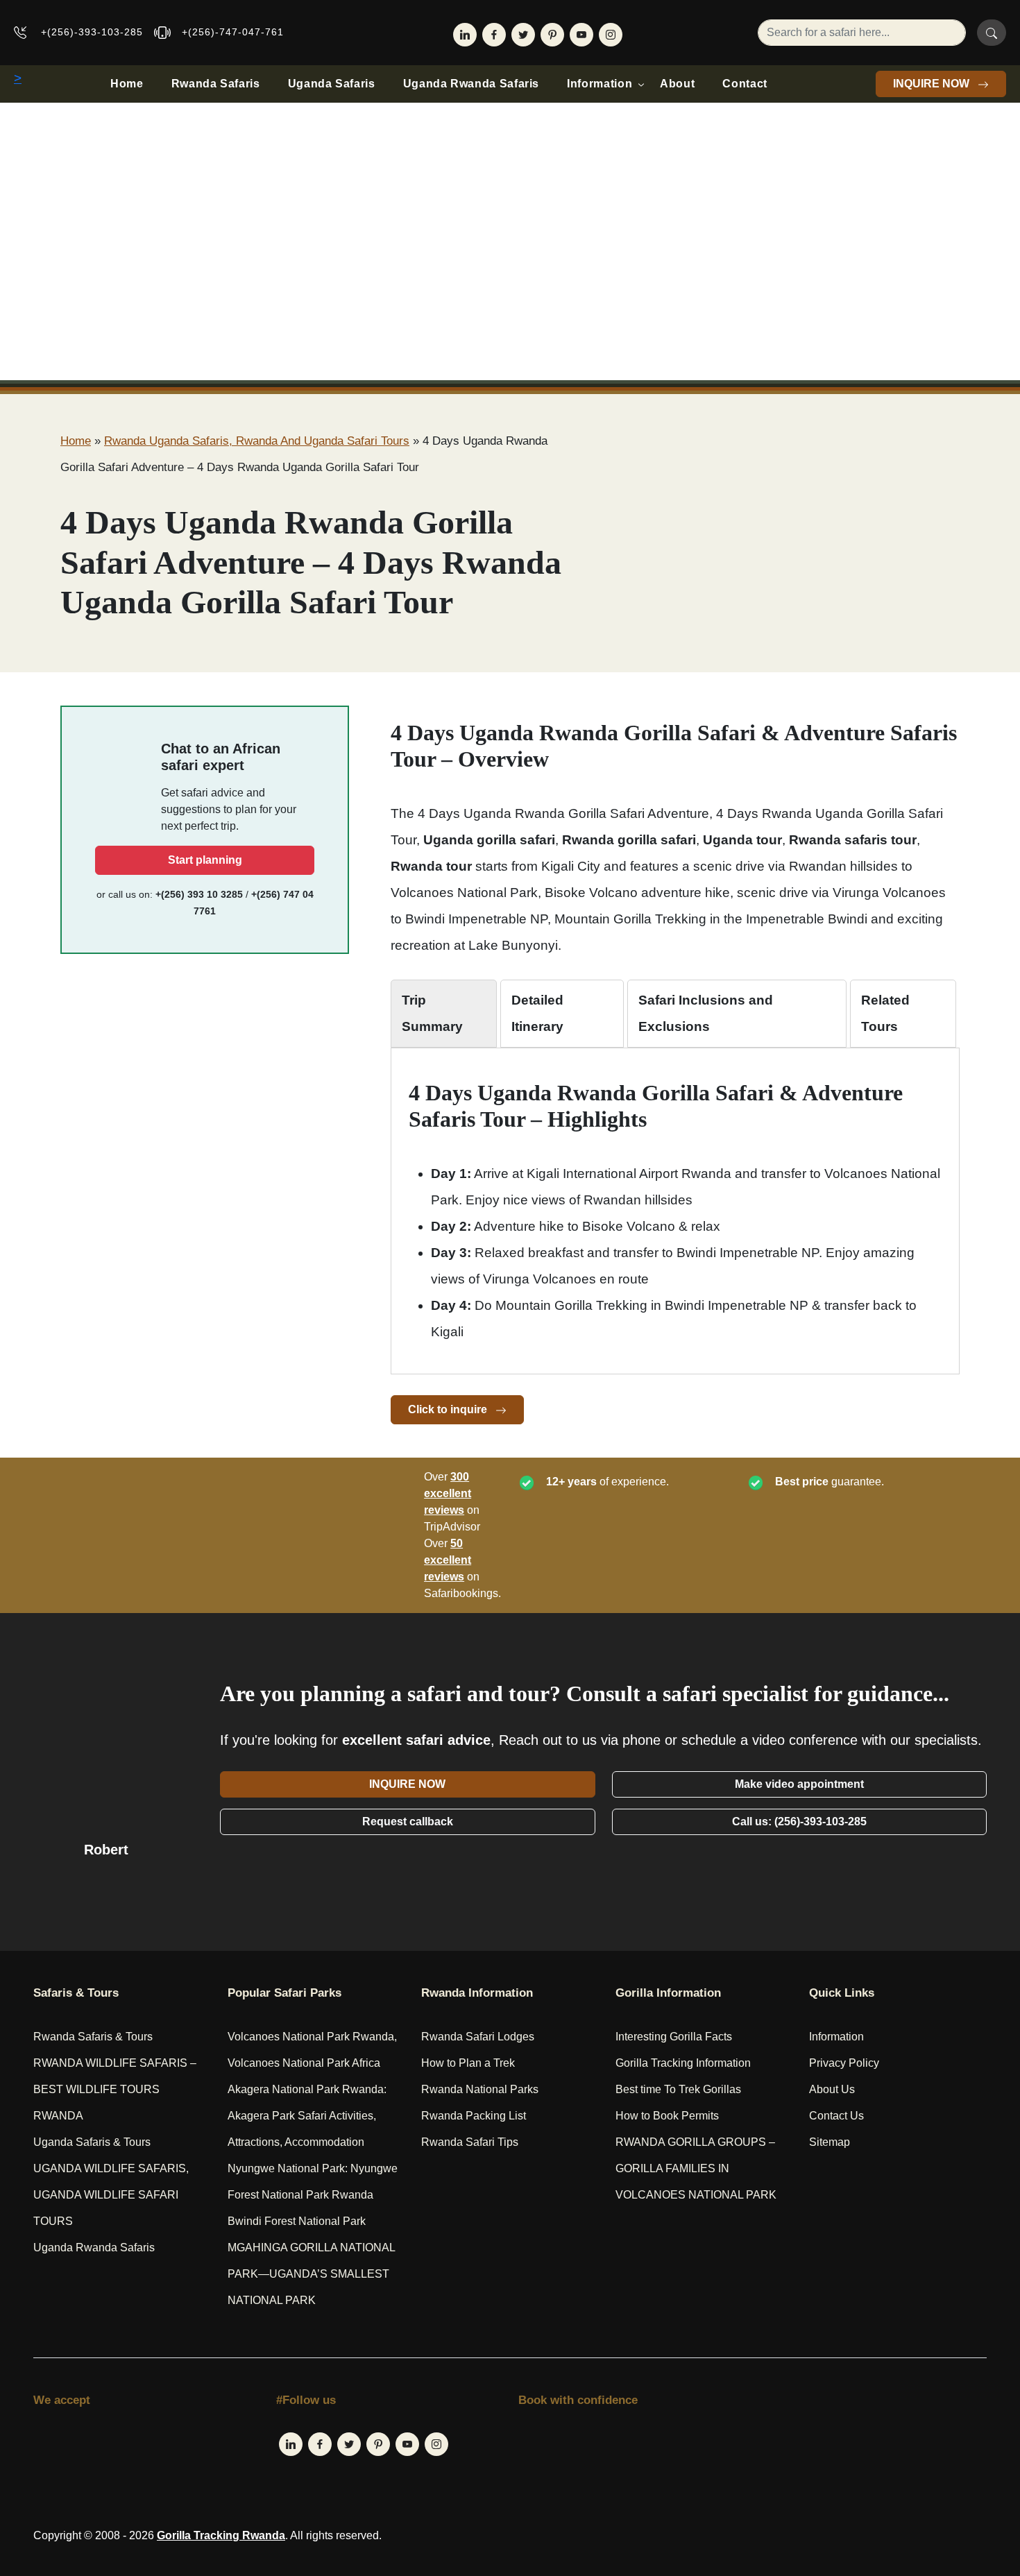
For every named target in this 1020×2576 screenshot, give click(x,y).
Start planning (205, 860)
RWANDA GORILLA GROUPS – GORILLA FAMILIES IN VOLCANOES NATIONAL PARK (696, 2168)
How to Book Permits (667, 2116)
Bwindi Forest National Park (297, 2221)
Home (127, 84)
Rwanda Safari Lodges (478, 2037)
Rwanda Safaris (216, 84)
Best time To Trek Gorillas (678, 2089)
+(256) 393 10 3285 (199, 894)
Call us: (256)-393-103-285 (799, 1822)
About (677, 84)
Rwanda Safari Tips (470, 2142)
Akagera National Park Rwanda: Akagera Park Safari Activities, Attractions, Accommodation (307, 2116)
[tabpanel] (675, 1212)
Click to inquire (449, 1409)
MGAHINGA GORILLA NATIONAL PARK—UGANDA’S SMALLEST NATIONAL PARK (311, 2274)
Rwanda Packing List (474, 2116)
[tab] (444, 1014)
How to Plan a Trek (468, 2063)
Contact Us (836, 2116)
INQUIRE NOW (933, 84)
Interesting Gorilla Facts (674, 2037)
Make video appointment (799, 1784)
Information (600, 84)
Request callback (408, 1822)
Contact (745, 84)
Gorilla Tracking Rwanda (221, 2535)
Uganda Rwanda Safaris (471, 84)
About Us (832, 2089)
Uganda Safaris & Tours (92, 2142)
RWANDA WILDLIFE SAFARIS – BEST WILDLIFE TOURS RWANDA (115, 2089)
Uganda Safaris (332, 84)
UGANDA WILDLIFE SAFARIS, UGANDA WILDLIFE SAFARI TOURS (111, 2195)
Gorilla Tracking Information (683, 2063)
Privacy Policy (844, 2063)
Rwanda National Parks (480, 2089)
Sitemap (830, 2142)
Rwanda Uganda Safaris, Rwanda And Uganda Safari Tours (257, 441)
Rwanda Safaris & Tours (93, 2037)
